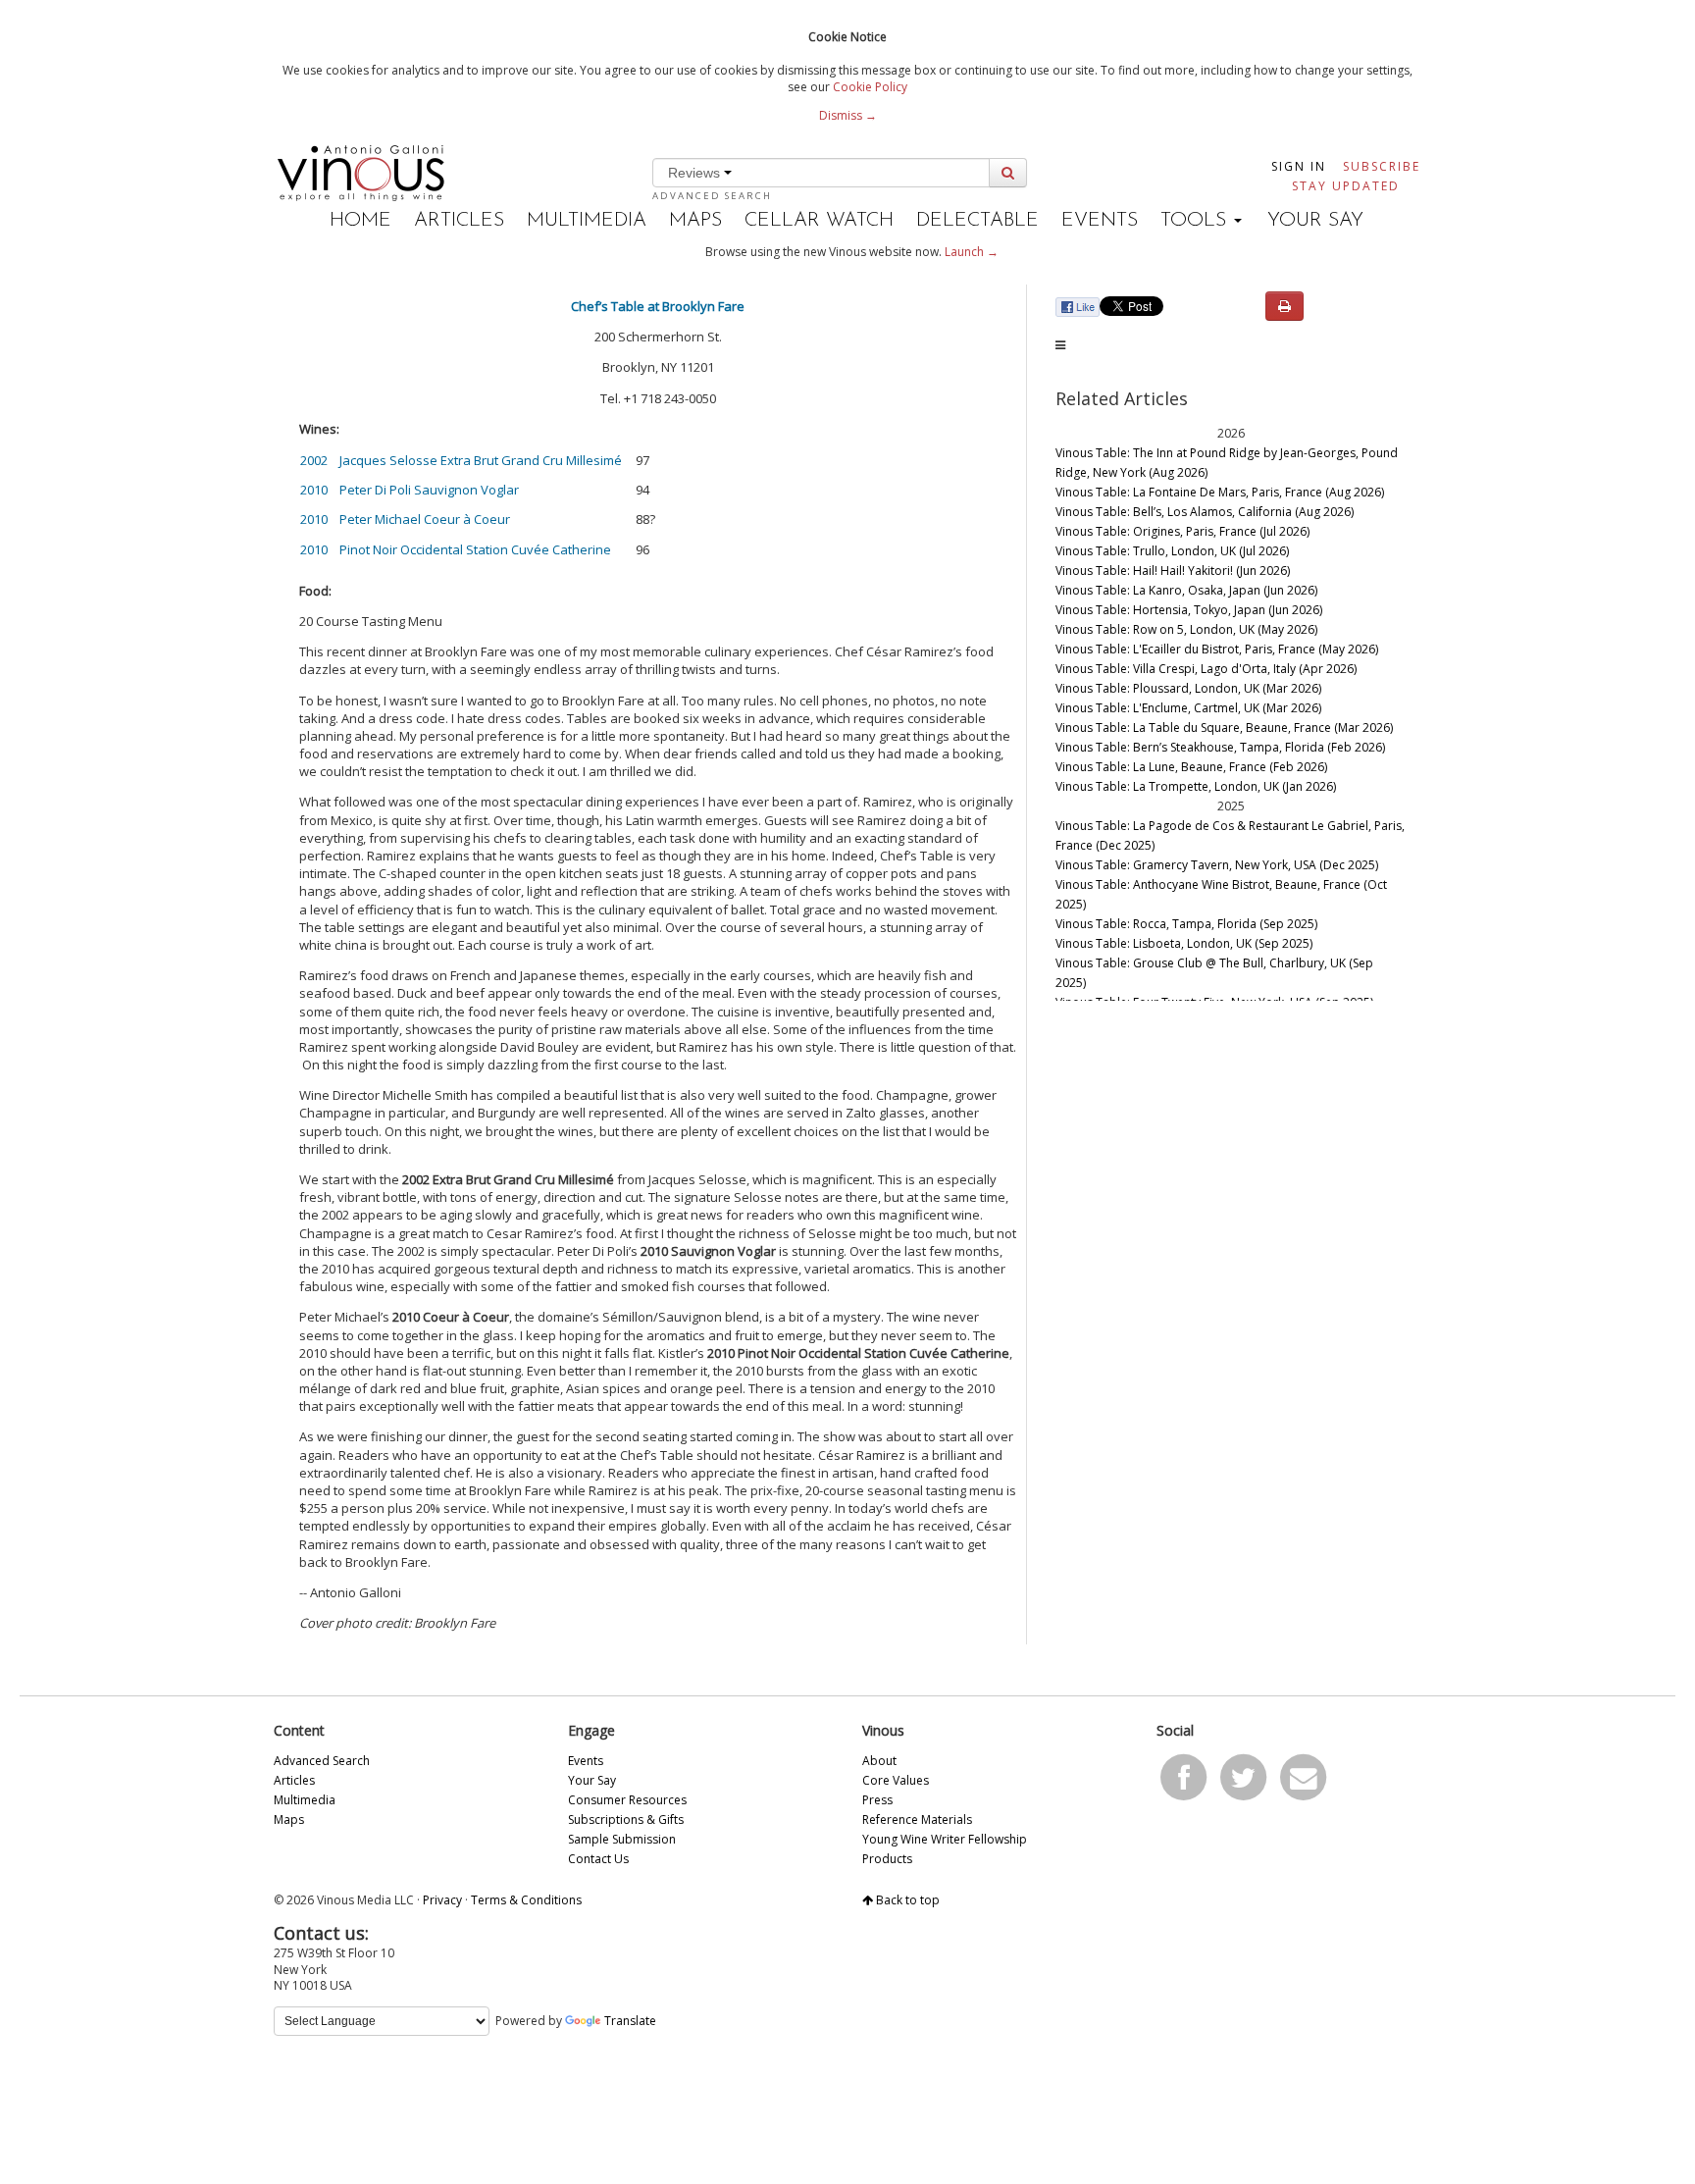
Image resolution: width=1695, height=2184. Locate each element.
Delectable (977, 221)
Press (877, 1800)
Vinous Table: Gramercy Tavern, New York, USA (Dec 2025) (1217, 865)
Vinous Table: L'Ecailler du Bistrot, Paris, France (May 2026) (1217, 649)
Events (1100, 221)
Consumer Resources (627, 1800)
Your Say (1315, 221)
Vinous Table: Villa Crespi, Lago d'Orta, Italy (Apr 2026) (1206, 669)
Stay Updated (1346, 186)
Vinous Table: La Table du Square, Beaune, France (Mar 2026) (1224, 728)
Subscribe (1382, 166)
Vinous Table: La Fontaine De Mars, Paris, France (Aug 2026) (1220, 492)
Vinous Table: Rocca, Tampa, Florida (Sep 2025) (1186, 924)
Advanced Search (712, 196)
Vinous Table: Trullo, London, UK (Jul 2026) (1172, 551)
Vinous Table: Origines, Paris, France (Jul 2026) (1182, 531)
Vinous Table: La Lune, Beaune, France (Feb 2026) (1191, 767)
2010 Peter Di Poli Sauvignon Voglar (410, 490)
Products (887, 1859)
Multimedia (587, 221)
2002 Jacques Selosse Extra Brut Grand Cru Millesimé (461, 460)
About (879, 1761)
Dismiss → (848, 115)
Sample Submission (622, 1839)
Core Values (896, 1780)
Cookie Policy (870, 87)
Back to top (906, 1900)
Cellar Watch (819, 221)
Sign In (1299, 166)
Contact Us (598, 1859)
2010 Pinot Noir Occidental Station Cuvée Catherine (456, 549)
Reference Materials (917, 1820)
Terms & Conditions (526, 1900)
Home (360, 221)
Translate (630, 2021)
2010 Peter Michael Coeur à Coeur (405, 519)
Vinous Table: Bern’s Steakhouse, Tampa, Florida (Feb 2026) (1220, 747)
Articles (459, 221)
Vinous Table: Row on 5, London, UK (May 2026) (1186, 629)
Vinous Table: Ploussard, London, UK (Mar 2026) (1188, 688)
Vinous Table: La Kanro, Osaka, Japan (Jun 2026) (1186, 590)
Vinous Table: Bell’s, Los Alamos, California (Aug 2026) (1205, 512)
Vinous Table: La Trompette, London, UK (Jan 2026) (1196, 786)
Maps (695, 221)
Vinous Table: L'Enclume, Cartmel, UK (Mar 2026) (1188, 708)
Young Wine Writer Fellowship (945, 1839)
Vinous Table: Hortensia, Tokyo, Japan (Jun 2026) (1189, 610)
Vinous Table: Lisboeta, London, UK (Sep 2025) (1184, 943)
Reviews (696, 173)
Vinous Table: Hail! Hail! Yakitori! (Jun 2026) (1173, 571)
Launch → (972, 252)
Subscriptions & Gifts (626, 1820)
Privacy (442, 1900)
